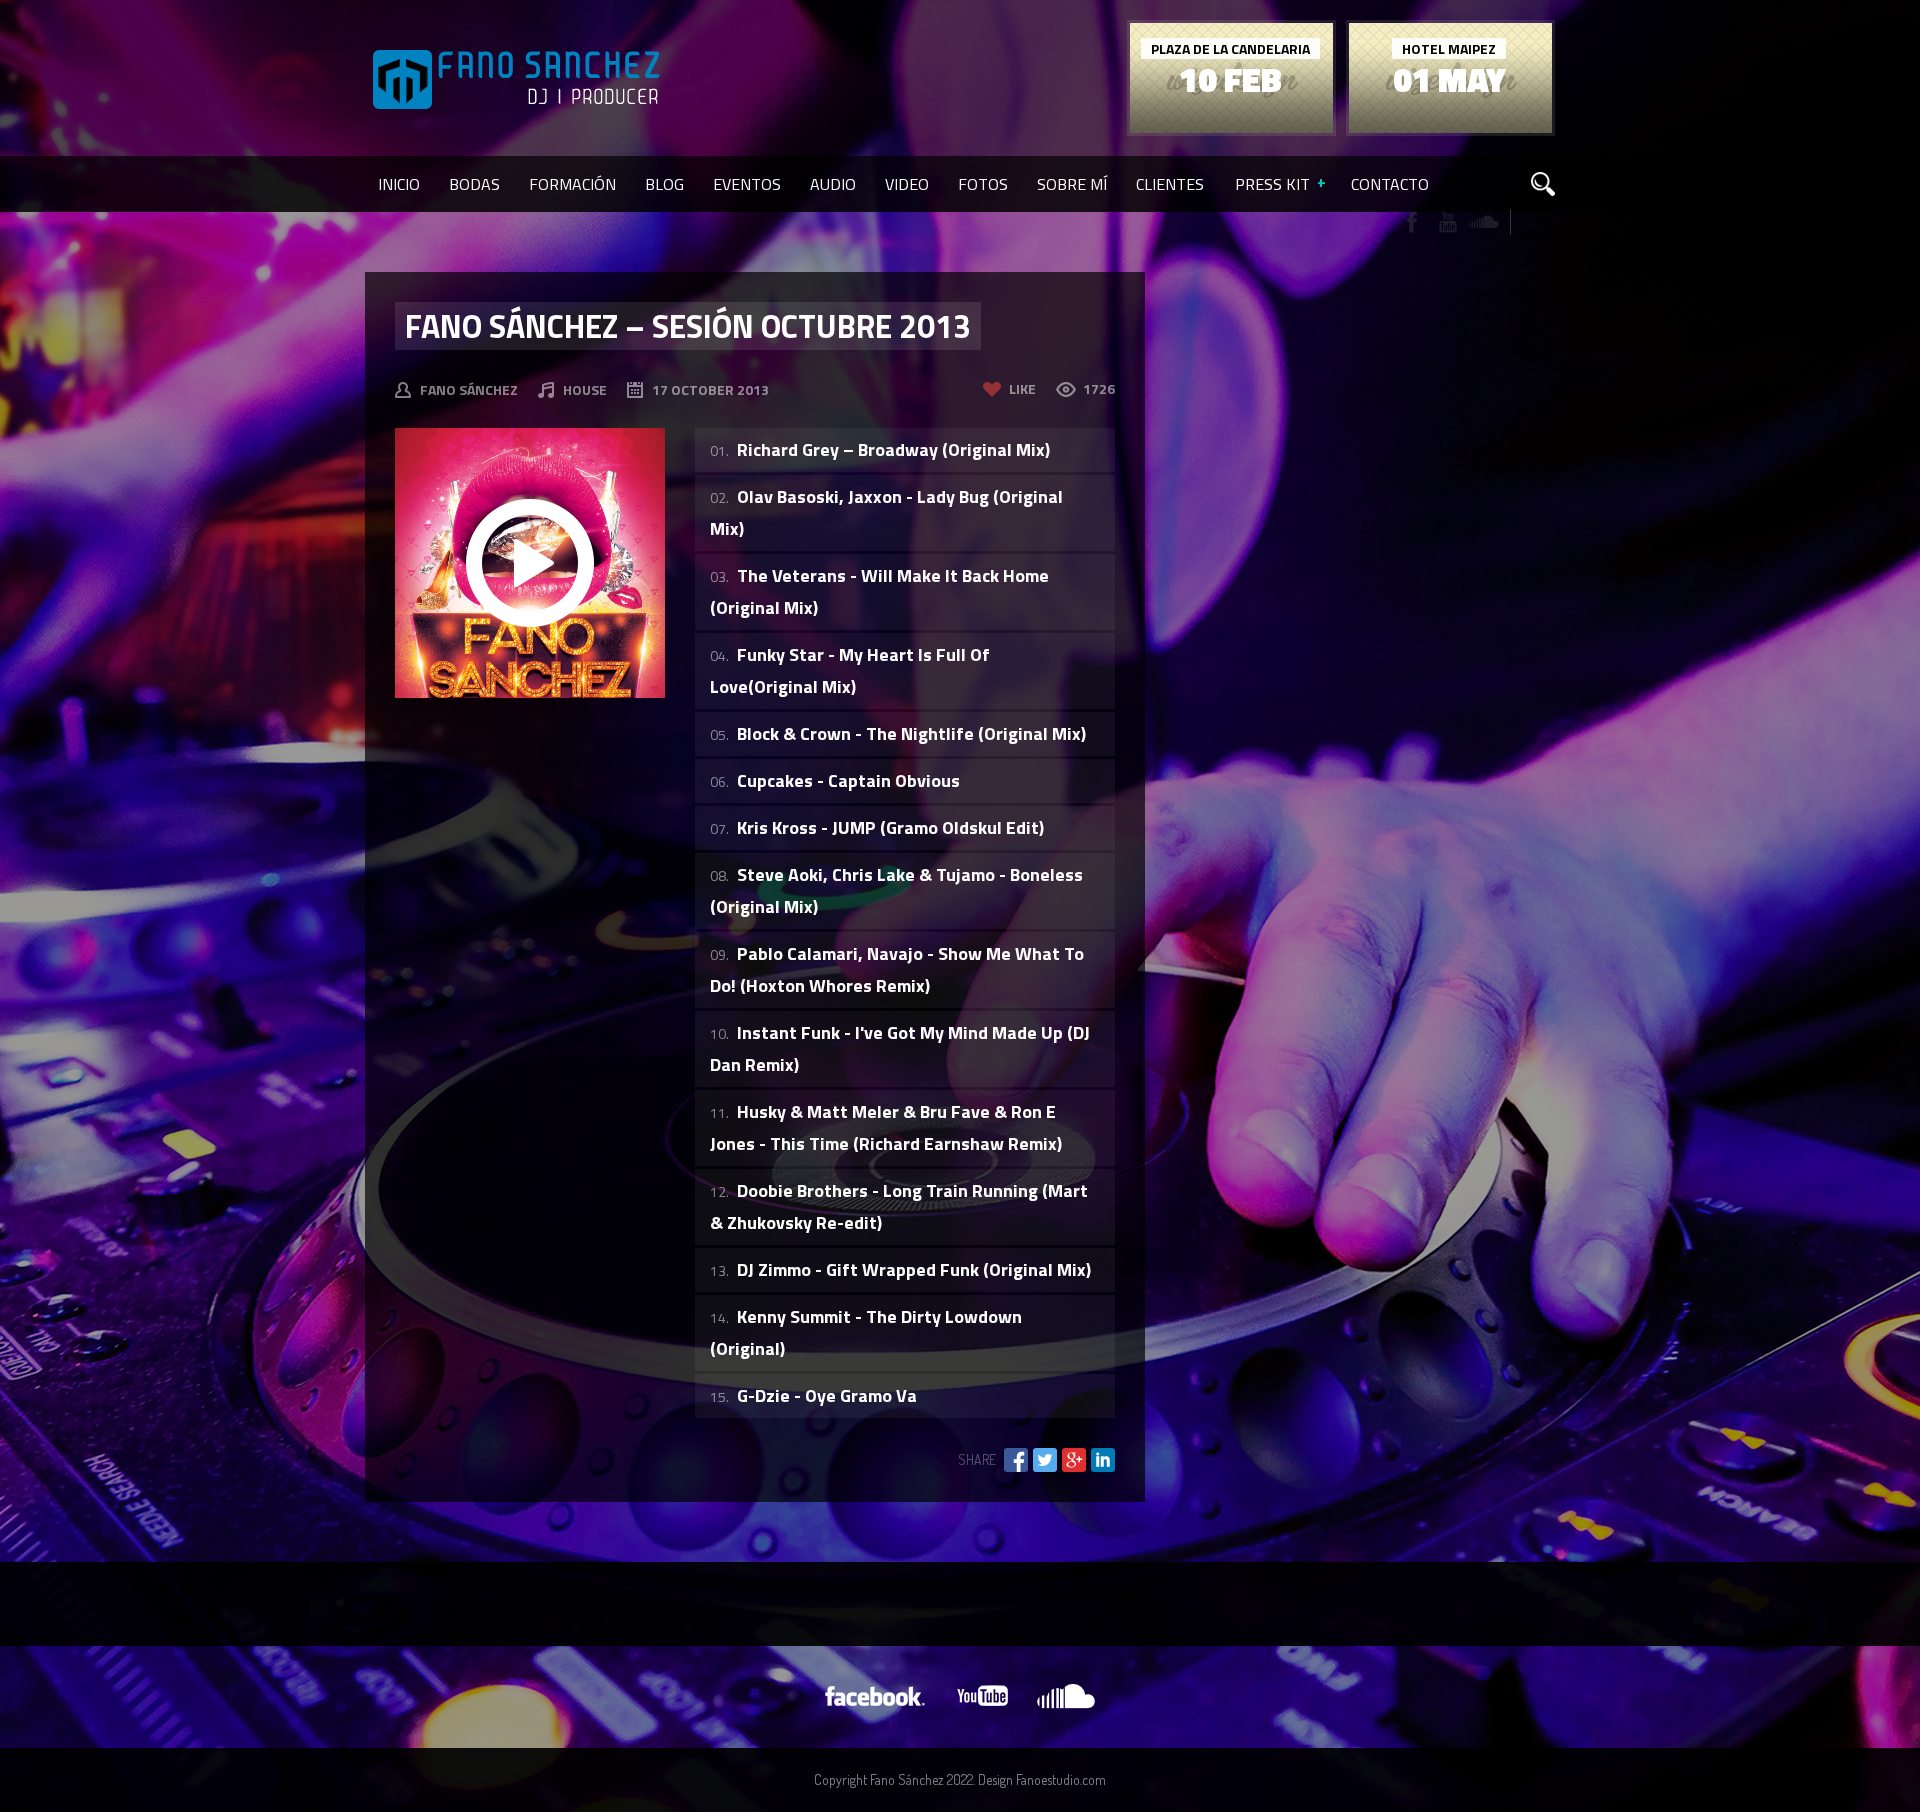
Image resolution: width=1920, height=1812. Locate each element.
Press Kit (1272, 184)
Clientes (1170, 184)
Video (907, 184)
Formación (572, 184)
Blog (664, 184)
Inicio (399, 184)
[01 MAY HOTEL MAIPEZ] (1450, 127)
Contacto (1390, 184)
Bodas (474, 184)
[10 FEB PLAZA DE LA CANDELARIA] (1231, 127)
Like (1022, 388)
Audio (833, 184)
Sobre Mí (1072, 184)
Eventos (747, 184)
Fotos (983, 184)
